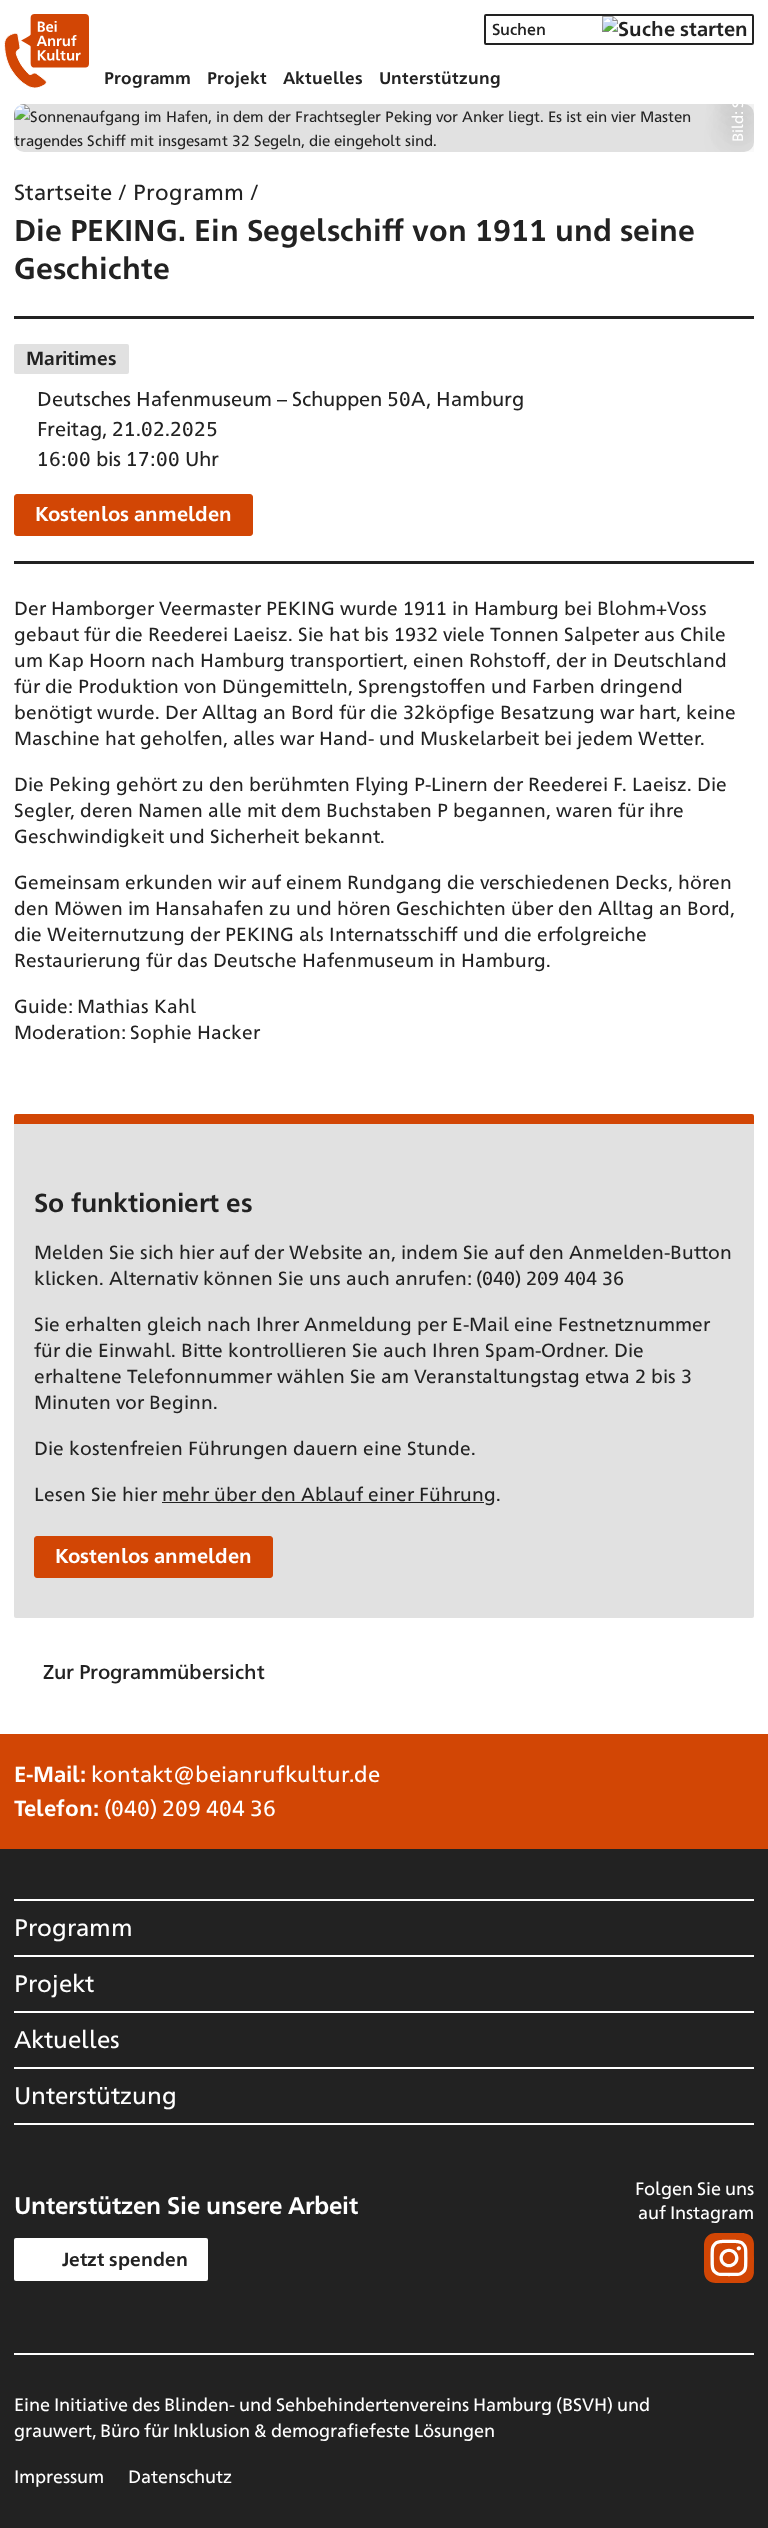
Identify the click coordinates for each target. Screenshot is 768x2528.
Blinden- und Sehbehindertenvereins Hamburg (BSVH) (388, 2403)
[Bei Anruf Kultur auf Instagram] (679, 2258)
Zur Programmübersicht (154, 1671)
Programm (188, 190)
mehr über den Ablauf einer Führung (329, 1492)
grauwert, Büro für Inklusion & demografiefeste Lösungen (254, 2429)
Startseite (63, 190)
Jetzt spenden (125, 2258)
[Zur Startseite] (46, 51)
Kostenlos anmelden (133, 513)
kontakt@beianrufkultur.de (235, 1772)
